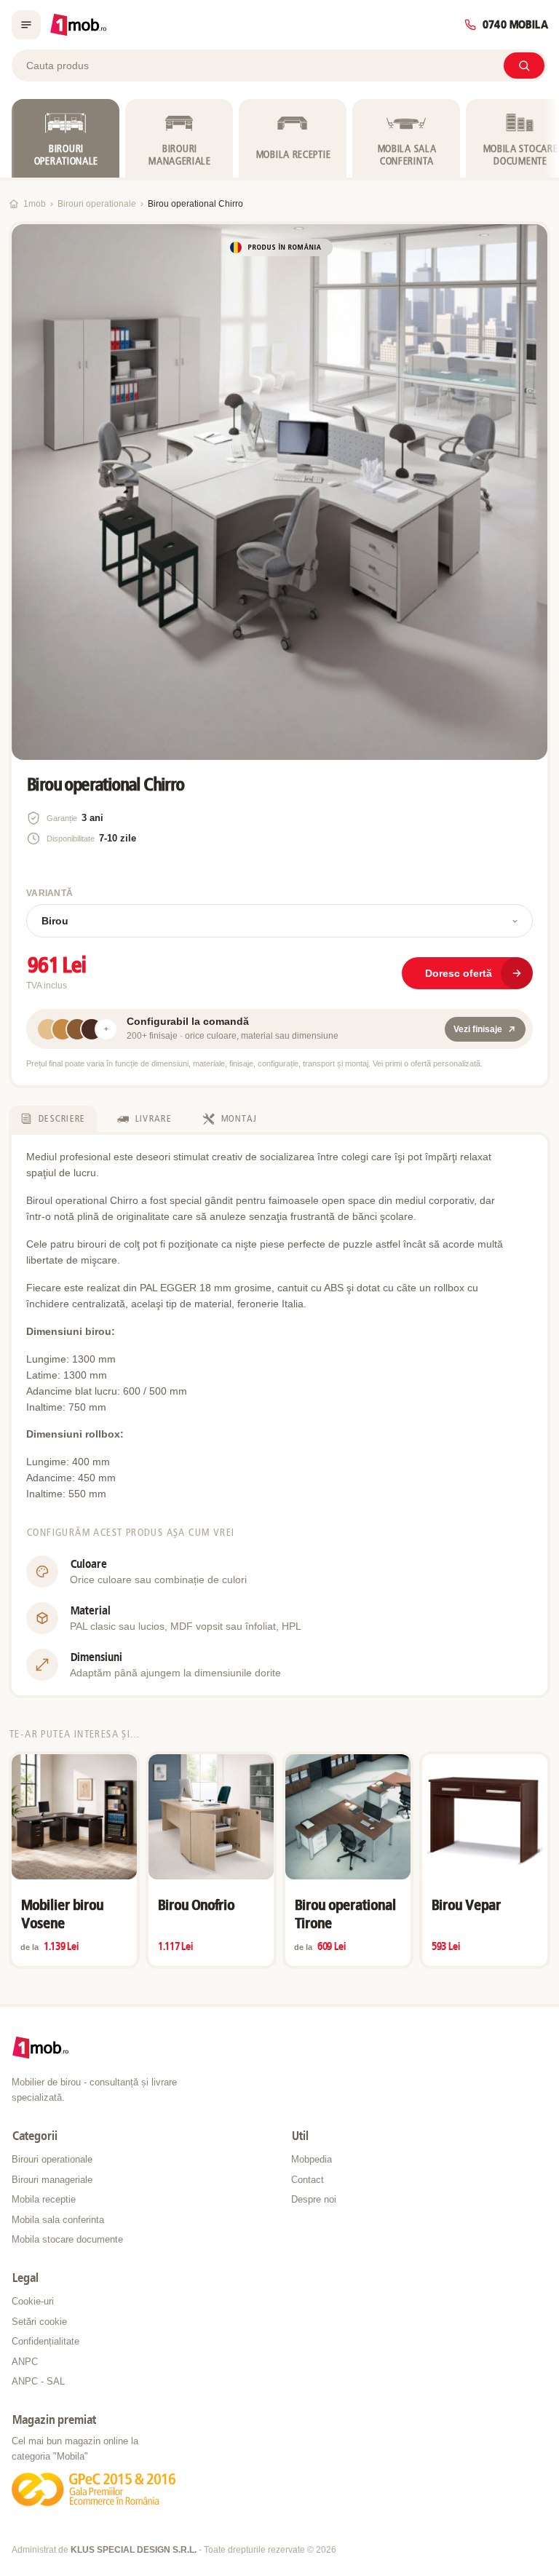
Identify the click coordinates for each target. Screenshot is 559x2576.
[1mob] (78, 25)
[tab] (53, 1119)
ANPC (25, 2362)
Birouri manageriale (52, 2180)
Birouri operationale (97, 204)
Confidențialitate (45, 2341)
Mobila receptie (44, 2199)
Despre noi (314, 2199)
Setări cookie (39, 2322)
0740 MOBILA (515, 25)
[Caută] (524, 66)
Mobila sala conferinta (58, 2220)
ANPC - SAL (38, 2381)
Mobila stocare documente (67, 2239)
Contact (308, 2180)
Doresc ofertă (459, 973)
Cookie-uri (33, 2301)
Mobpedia (312, 2159)
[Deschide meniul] (26, 25)
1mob (35, 204)
